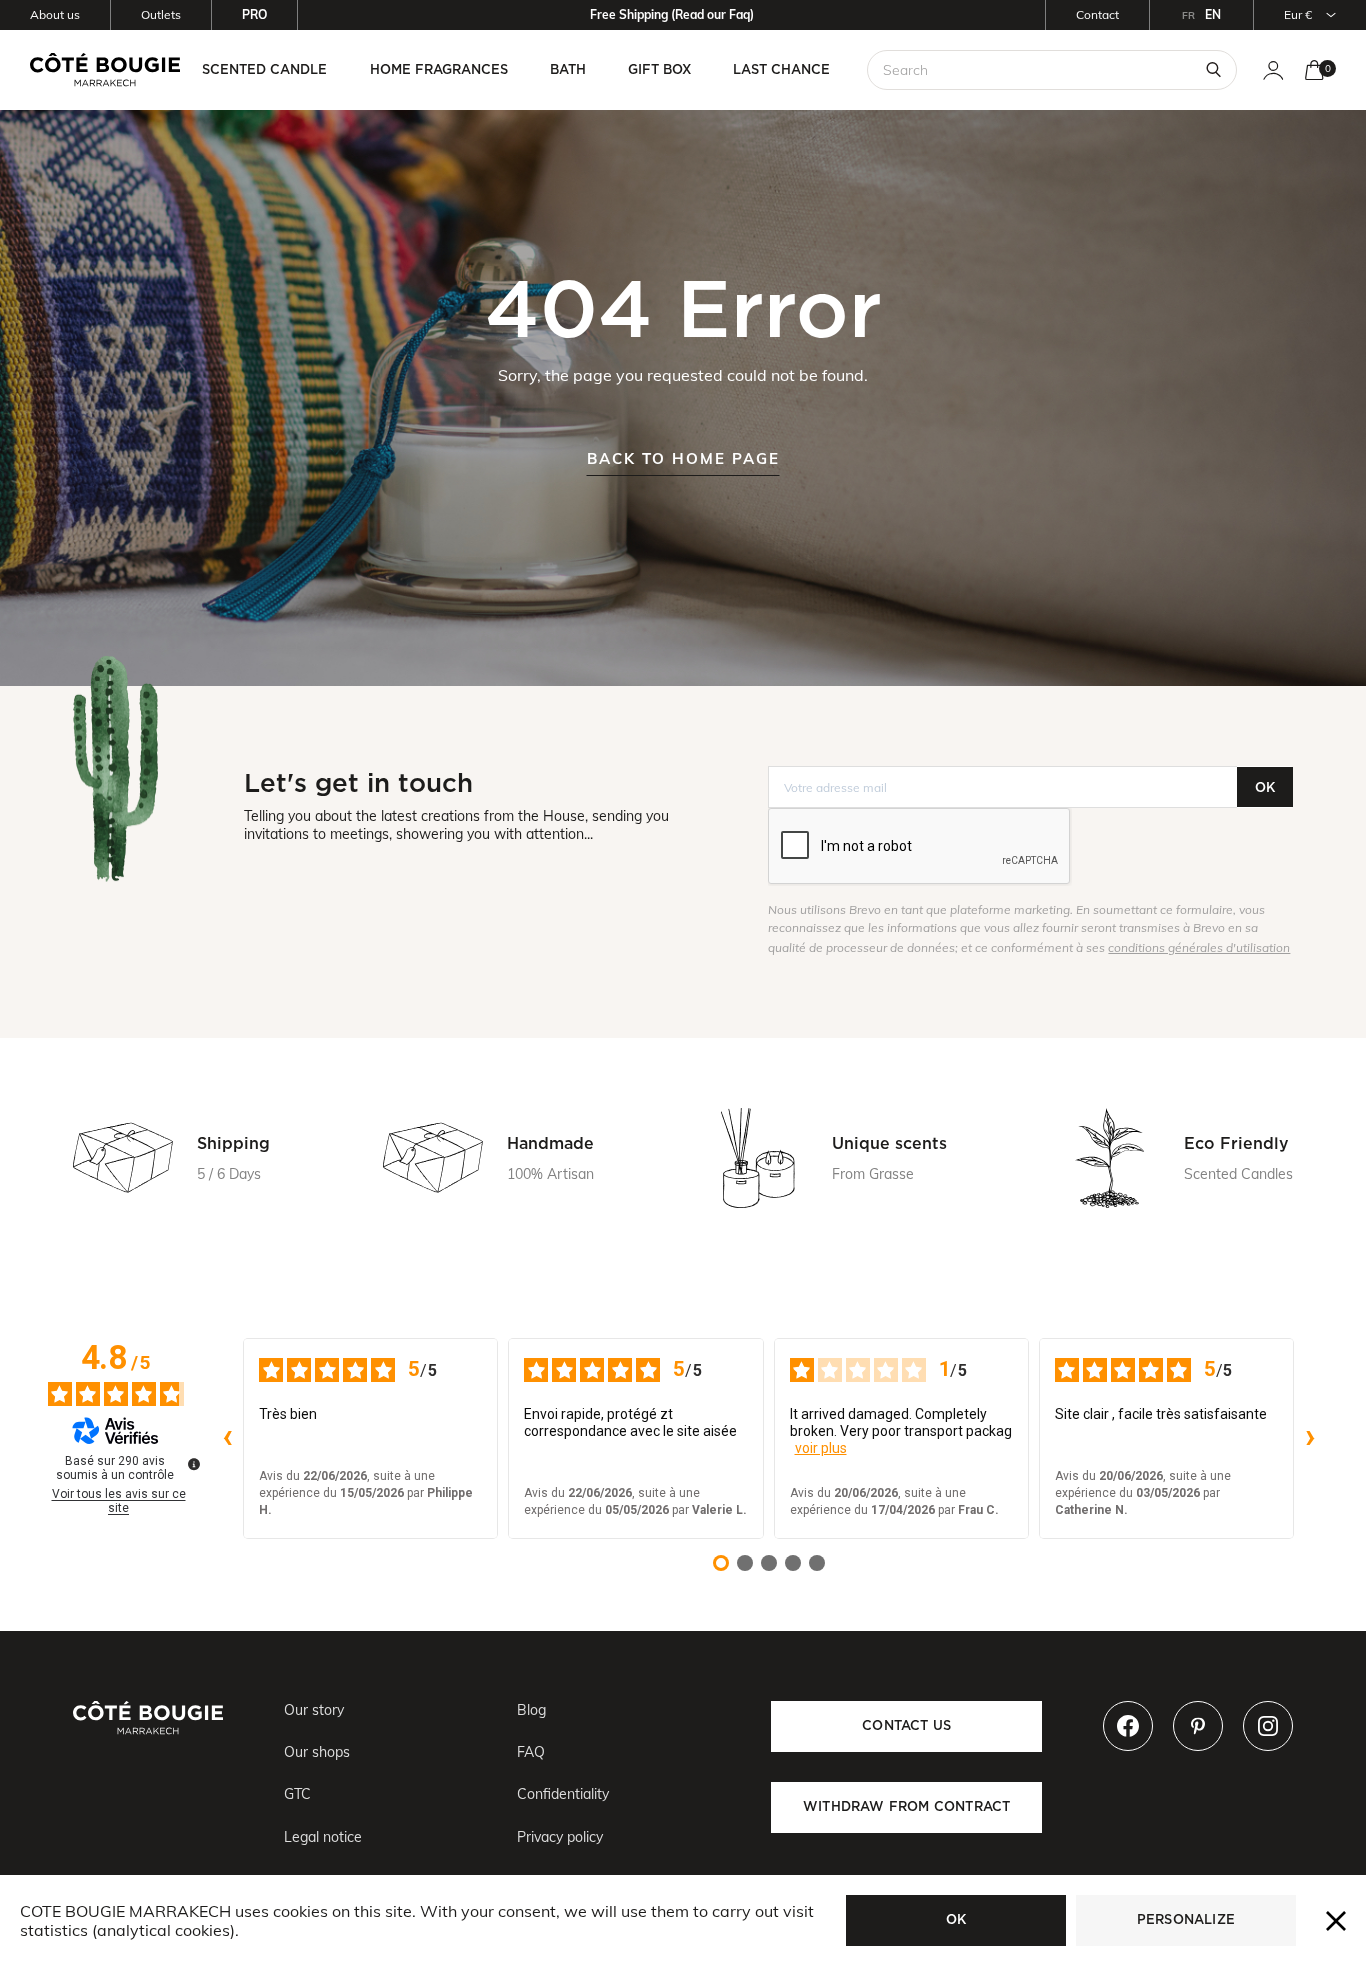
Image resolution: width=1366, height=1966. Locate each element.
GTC (297, 1794)
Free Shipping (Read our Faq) (672, 14)
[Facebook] (1128, 1726)
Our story (314, 1710)
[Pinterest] (1198, 1726)
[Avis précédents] (227, 1439)
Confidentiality (563, 1794)
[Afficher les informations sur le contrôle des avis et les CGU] (194, 1464)
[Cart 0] (1314, 70)
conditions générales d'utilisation (1199, 947)
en (1213, 14)
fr (1188, 15)
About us (55, 14)
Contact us (906, 1725)
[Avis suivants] (1310, 1439)
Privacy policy (560, 1837)
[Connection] (1273, 70)
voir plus (821, 1448)
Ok (956, 1919)
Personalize (1186, 1919)
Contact (1097, 14)
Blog (531, 1710)
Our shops (317, 1752)
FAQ (531, 1752)
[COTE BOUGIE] (105, 69)
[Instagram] (1268, 1726)
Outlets (161, 14)
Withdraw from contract (906, 1806)
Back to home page (683, 458)
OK (1265, 787)
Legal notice (323, 1837)
